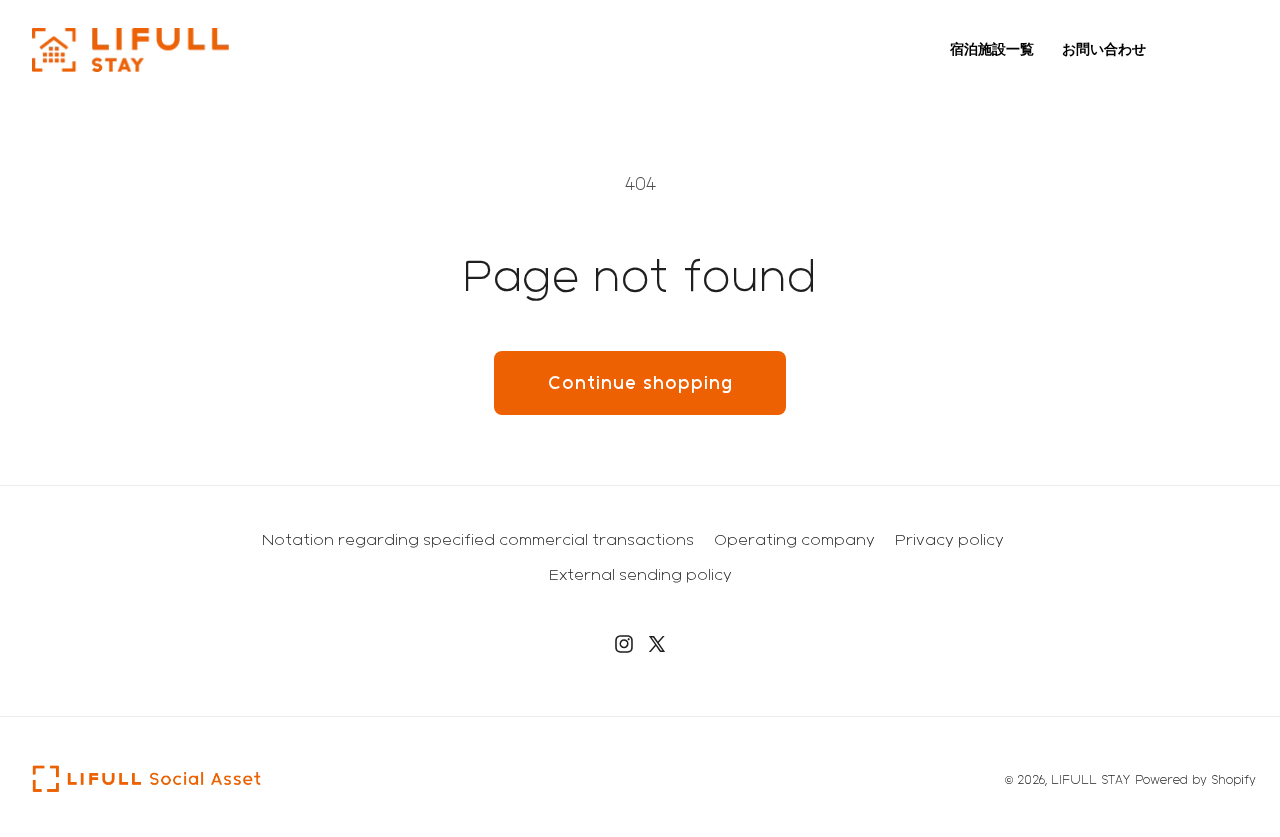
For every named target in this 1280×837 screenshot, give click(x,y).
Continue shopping (640, 382)
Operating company (794, 539)
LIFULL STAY (1090, 779)
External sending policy (640, 574)
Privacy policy (949, 539)
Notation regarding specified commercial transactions (478, 539)
